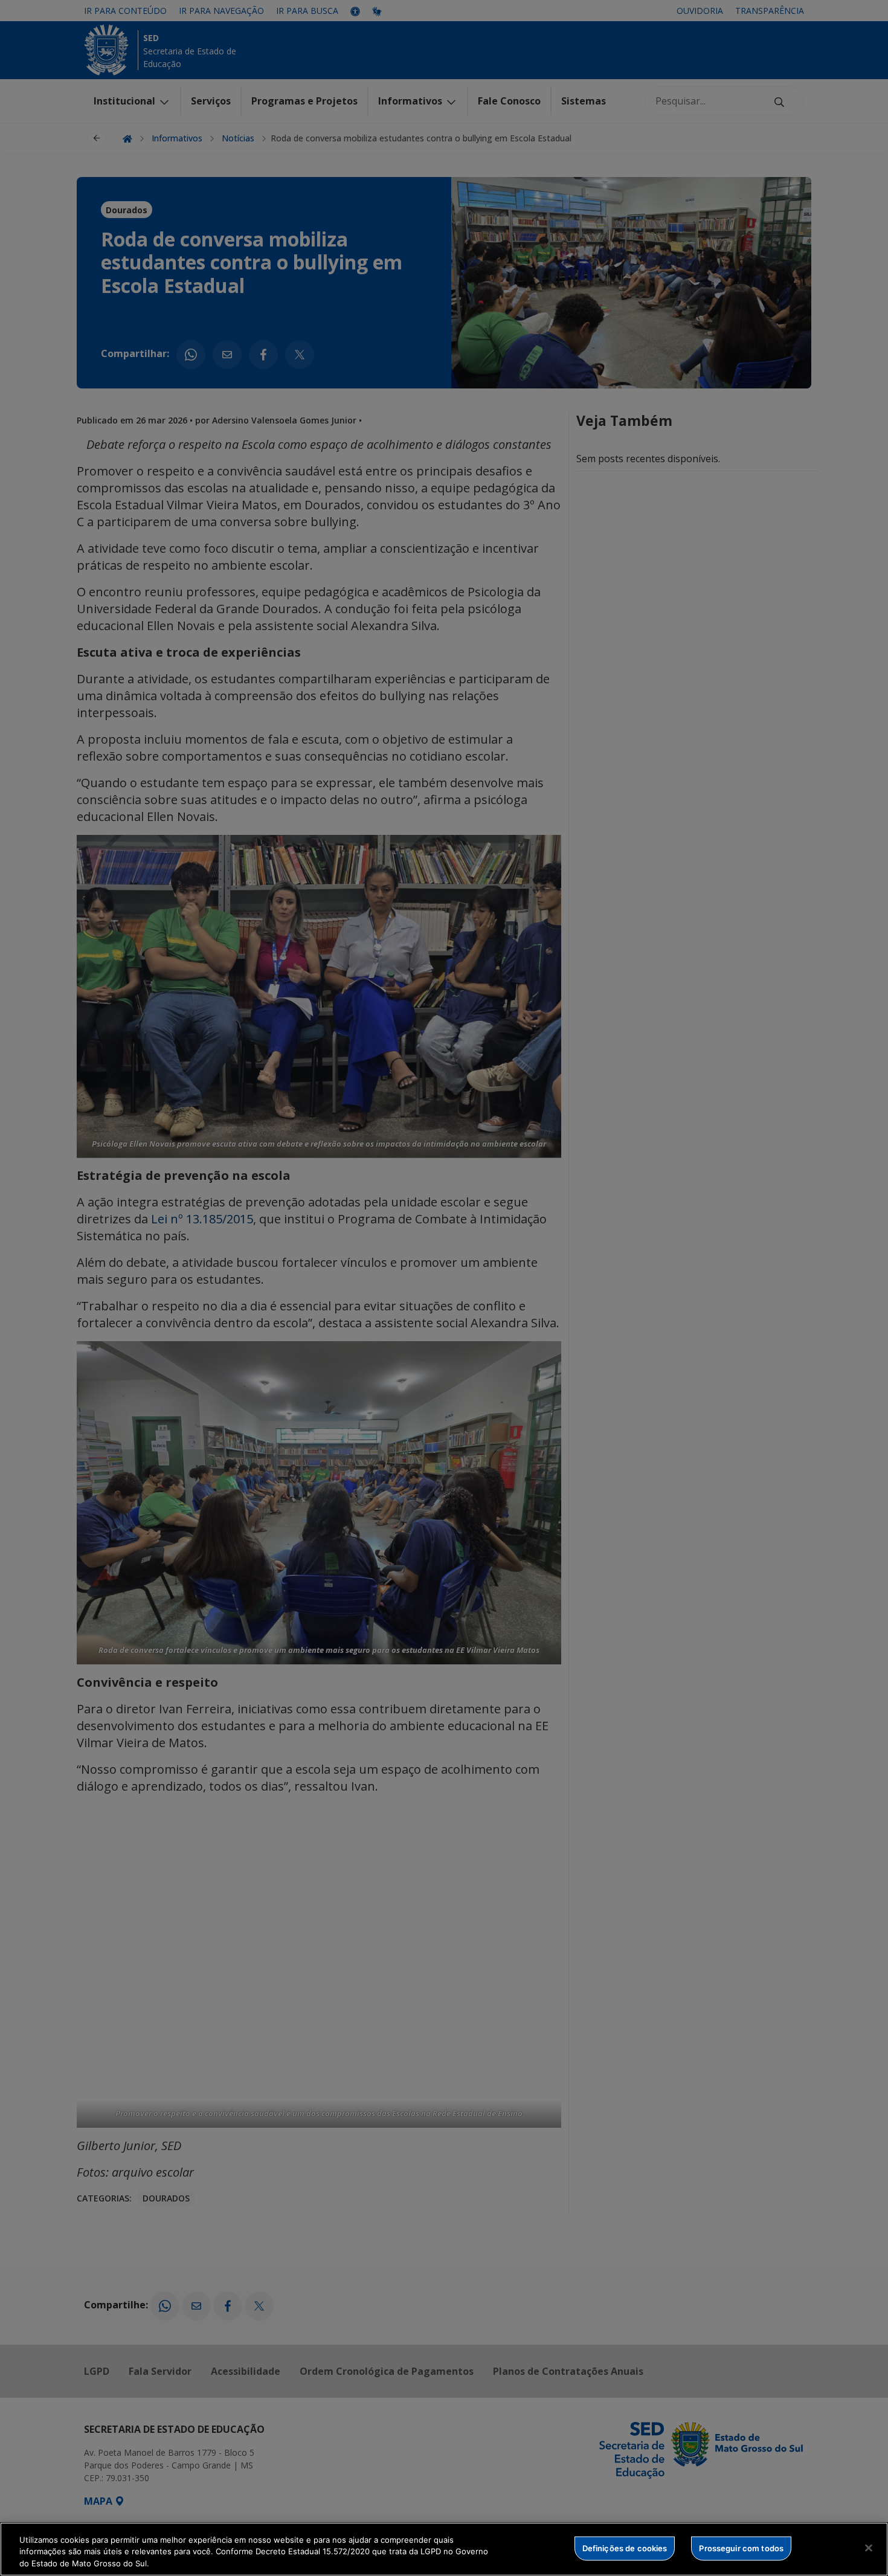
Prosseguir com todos (741, 2548)
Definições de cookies (625, 2548)
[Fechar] (869, 2548)
